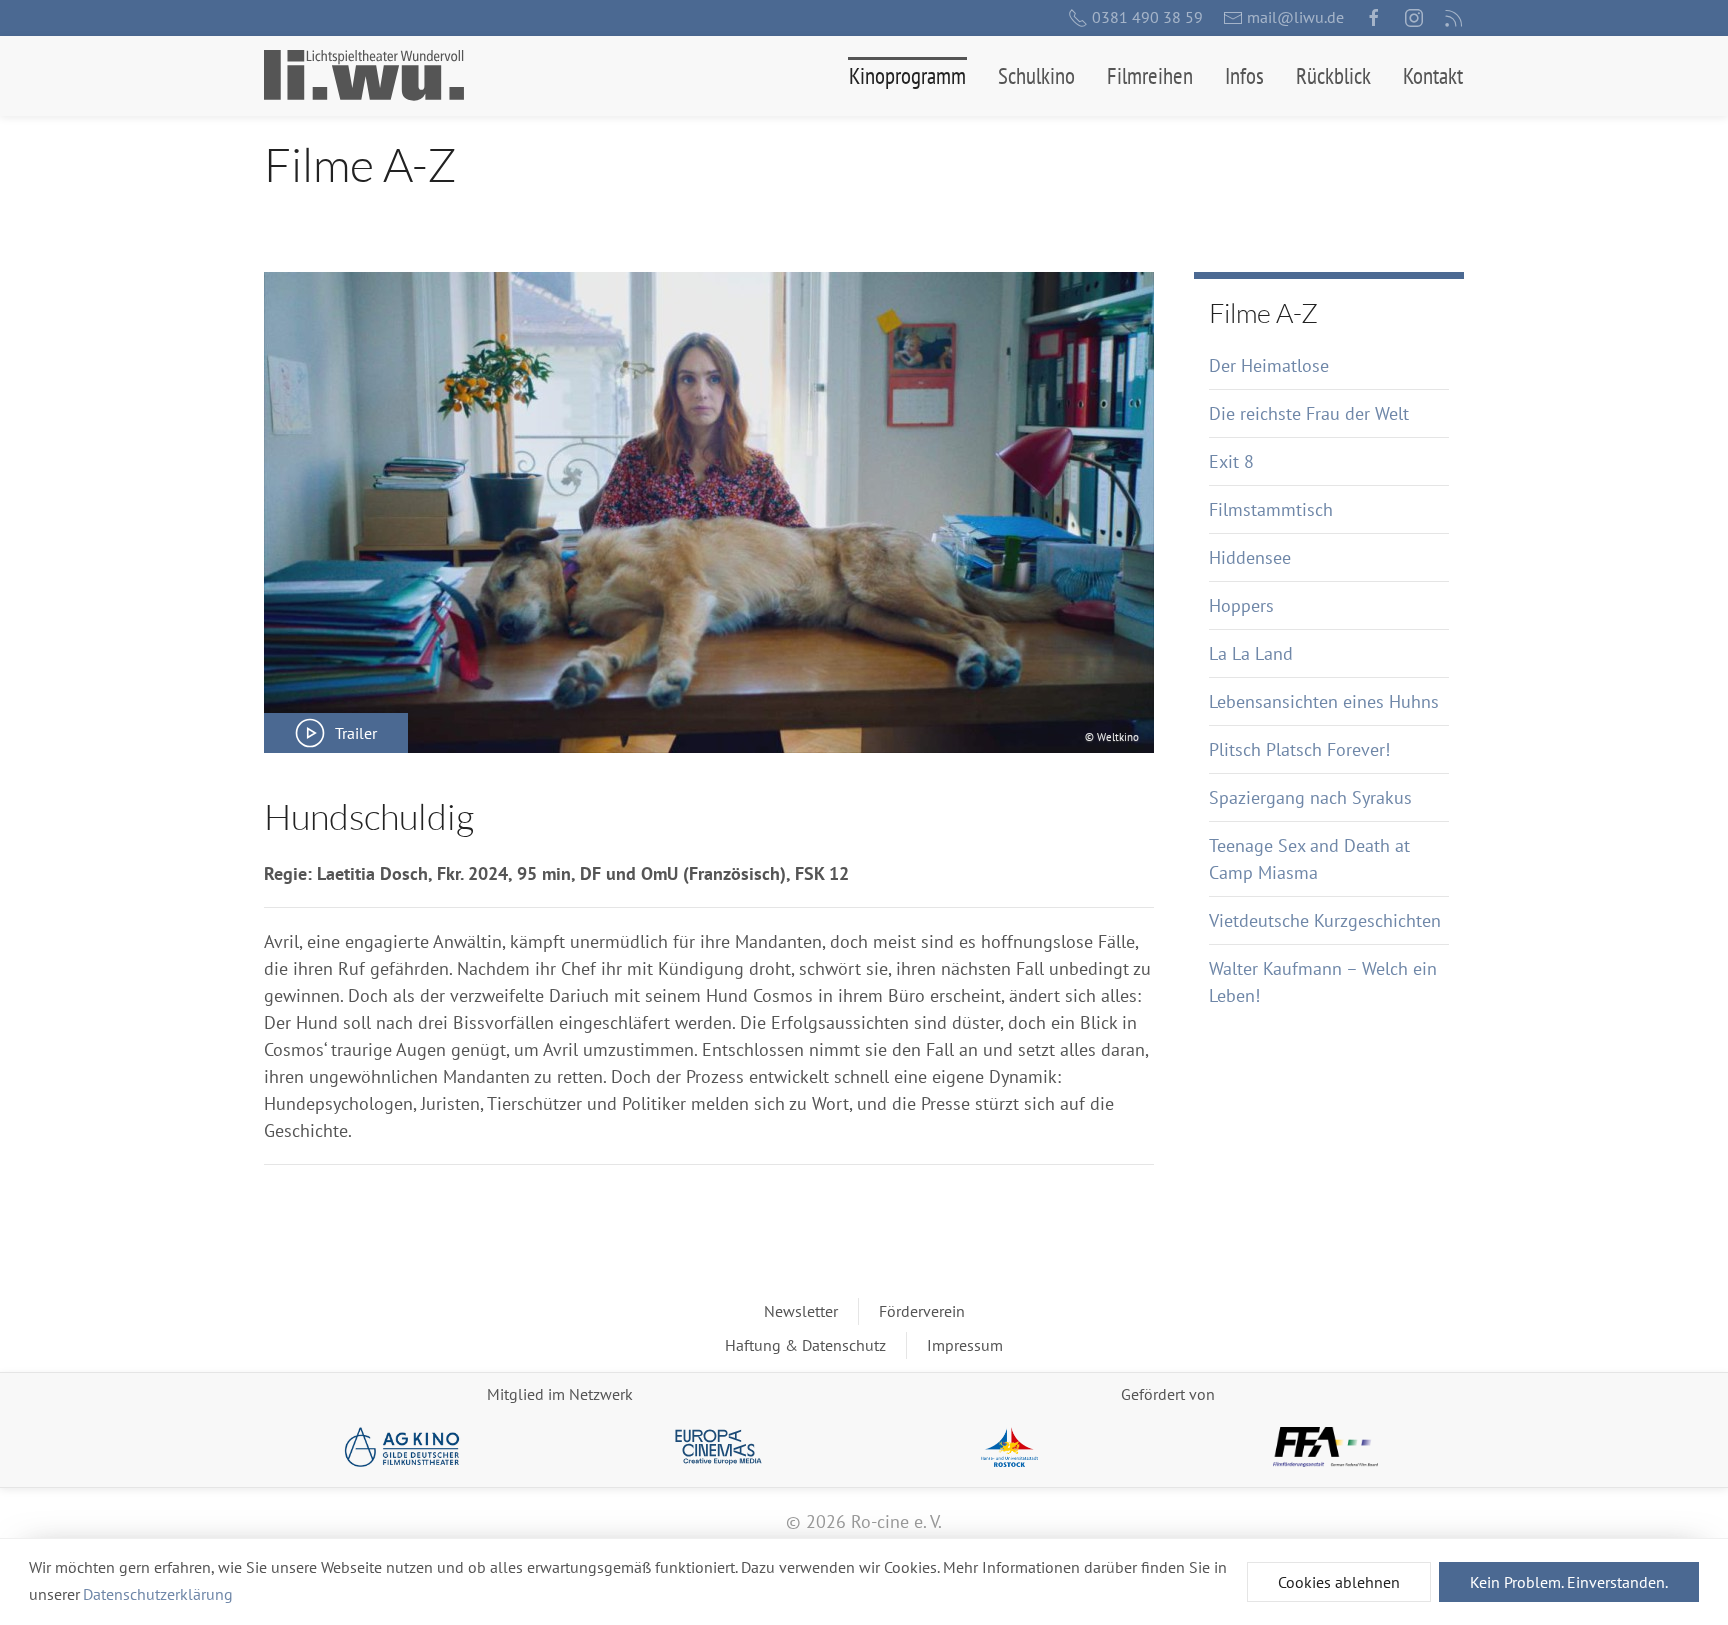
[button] (907, 76)
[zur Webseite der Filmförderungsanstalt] (1325, 1447)
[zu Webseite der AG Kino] (402, 1447)
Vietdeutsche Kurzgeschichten (1325, 920)
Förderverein (922, 1311)
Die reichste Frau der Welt (1309, 413)
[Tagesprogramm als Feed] (1454, 18)
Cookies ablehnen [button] (1339, 1582)
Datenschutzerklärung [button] (158, 1594)
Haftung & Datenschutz (805, 1345)
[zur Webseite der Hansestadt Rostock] (1009, 1447)
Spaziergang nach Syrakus (1310, 797)
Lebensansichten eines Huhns (1324, 701)
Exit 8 (1231, 461)
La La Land (1251, 653)
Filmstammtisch (1271, 509)
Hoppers (1241, 605)
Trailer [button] (356, 733)
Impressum (965, 1345)
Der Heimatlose (1269, 365)
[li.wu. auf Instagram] (1414, 18)
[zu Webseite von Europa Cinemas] (718, 1447)
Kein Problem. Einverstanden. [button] (1569, 1582)
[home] (364, 75)
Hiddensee (1250, 557)
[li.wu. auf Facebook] (1374, 18)
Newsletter (801, 1311)
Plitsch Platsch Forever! (1299, 749)
